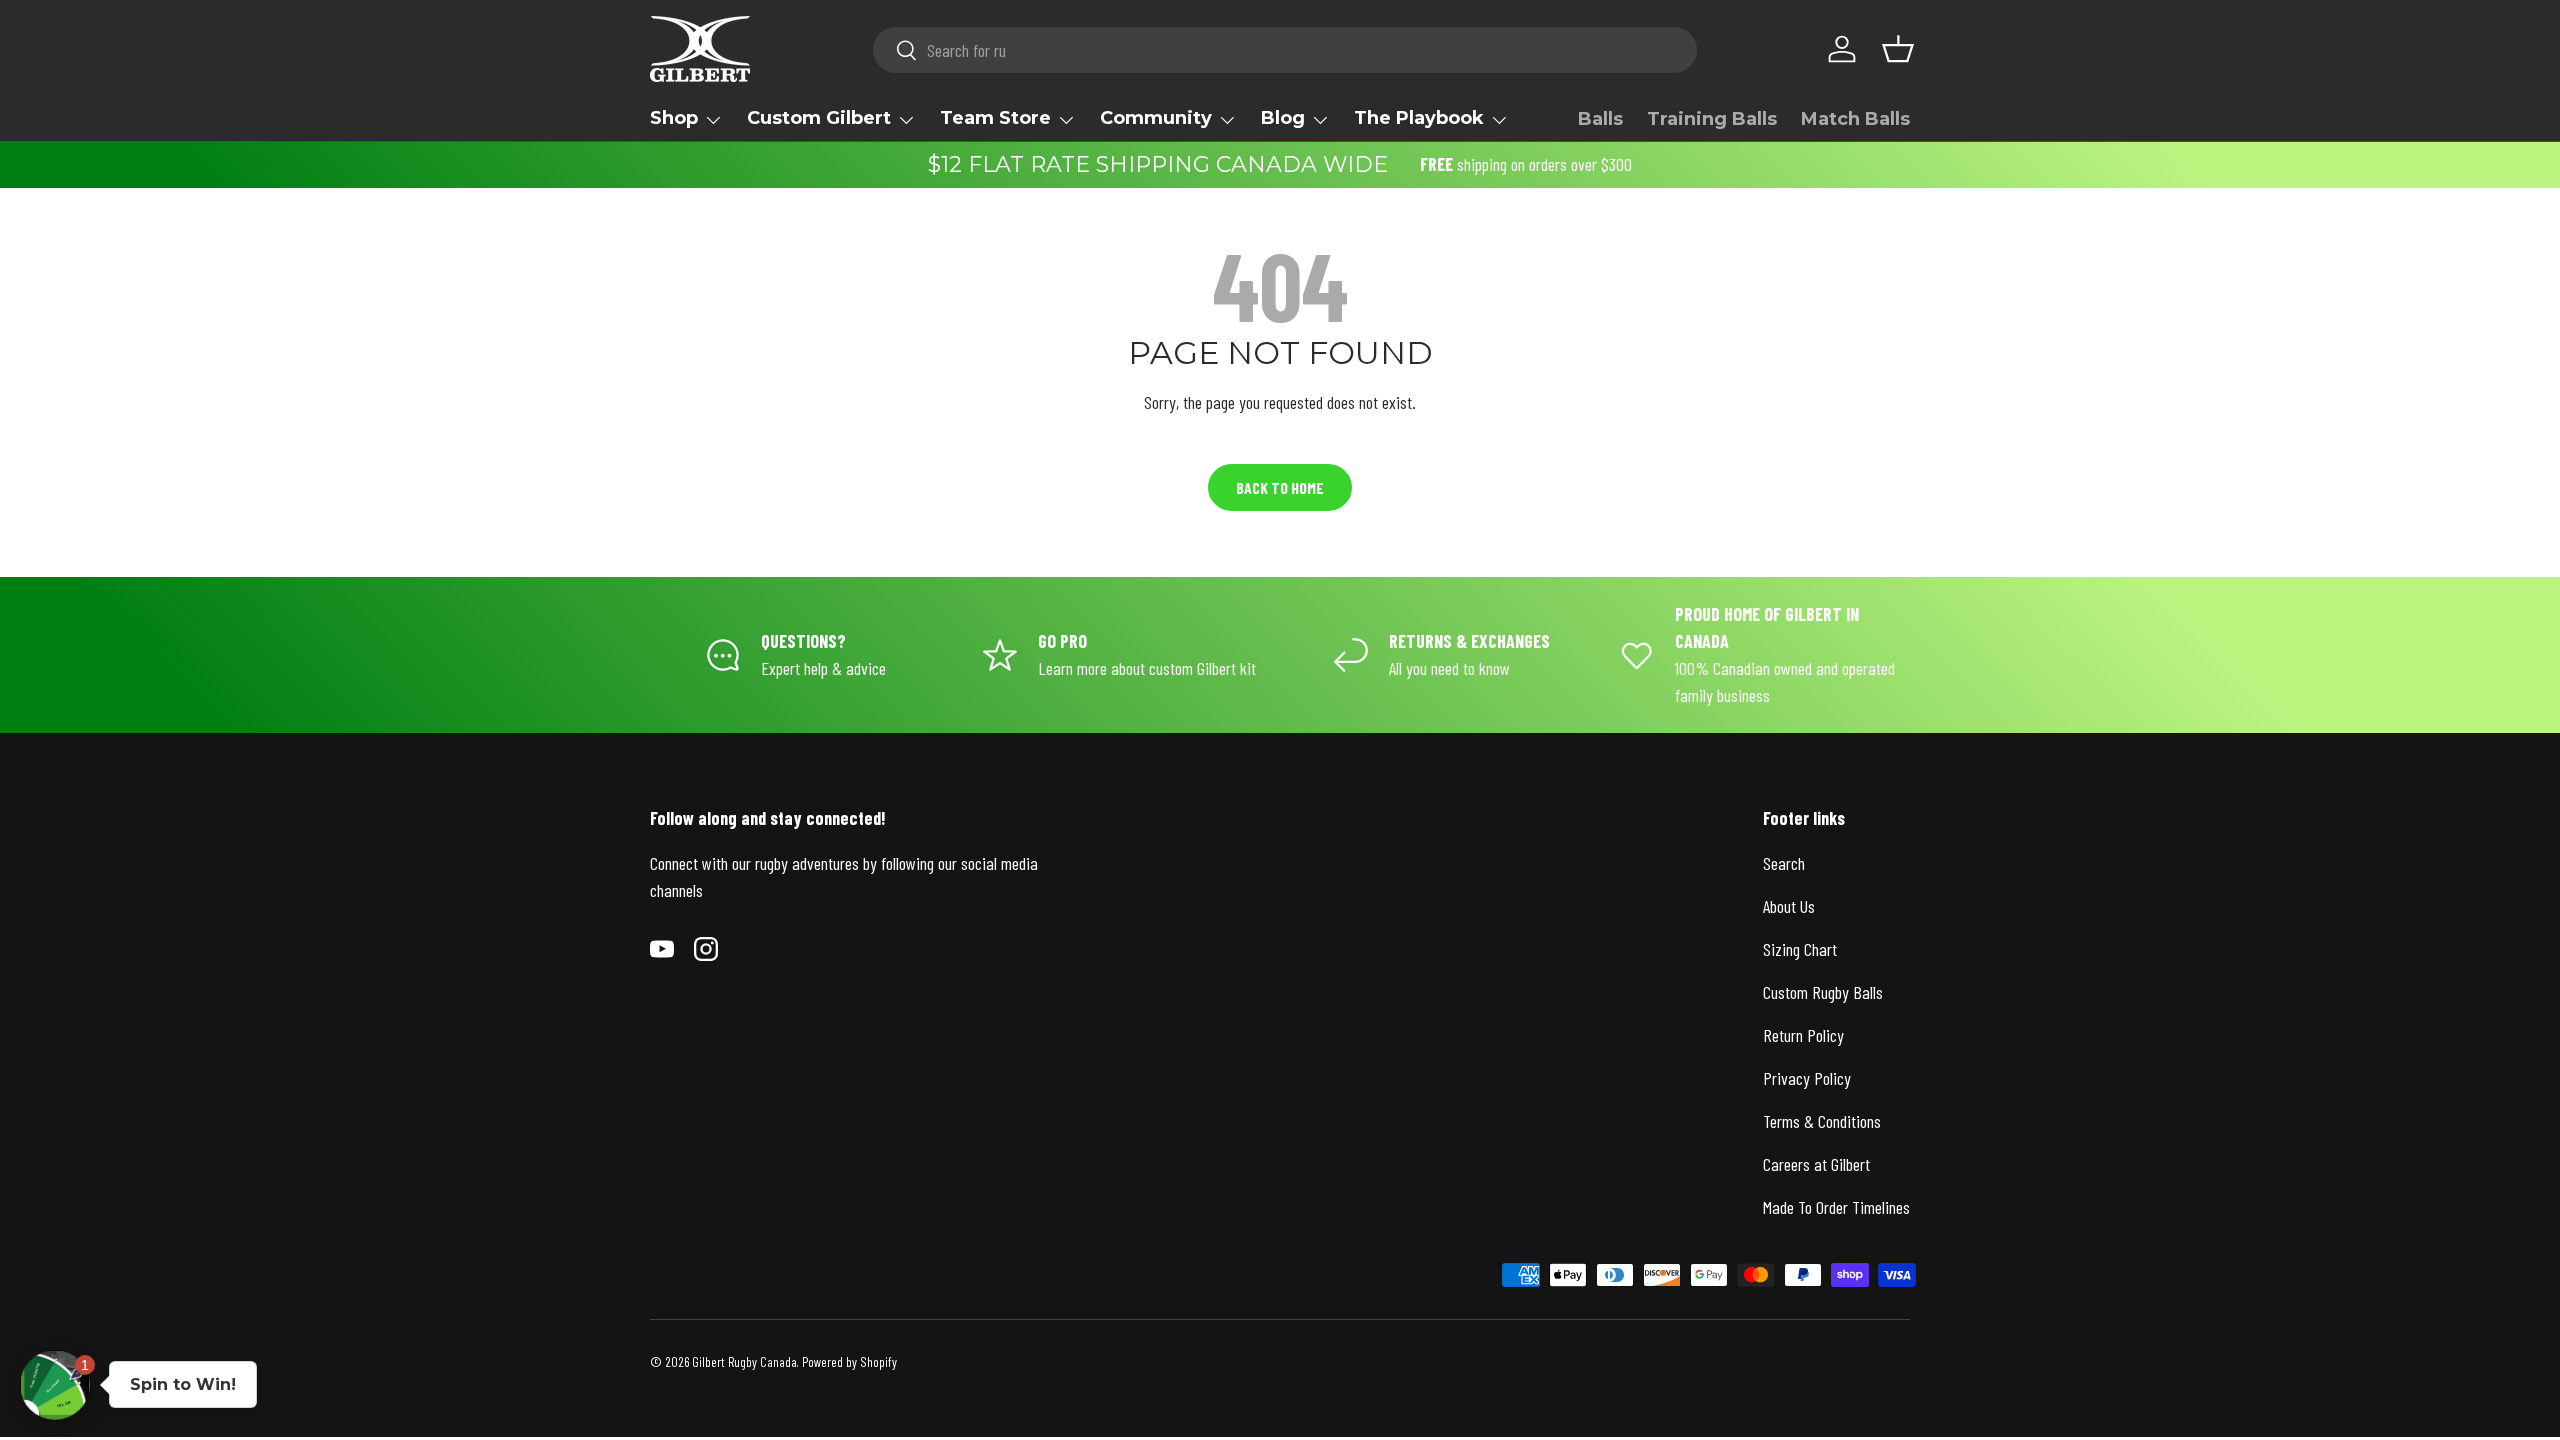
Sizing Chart (1800, 949)
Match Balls (1855, 119)
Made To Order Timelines (1836, 1207)
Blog (1283, 118)
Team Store (995, 118)
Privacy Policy (1807, 1078)
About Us (1789, 906)
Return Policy (1803, 1035)
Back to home (1280, 487)
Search (1784, 863)
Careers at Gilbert (1816, 1164)
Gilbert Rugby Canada (744, 1361)
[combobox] (1285, 50)
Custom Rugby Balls (1823, 992)
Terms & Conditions (1822, 1121)
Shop (674, 118)
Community (1156, 118)
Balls (1600, 119)
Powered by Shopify (849, 1361)
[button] (1898, 49)
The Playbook (1419, 118)
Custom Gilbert (819, 118)
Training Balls (1712, 119)
